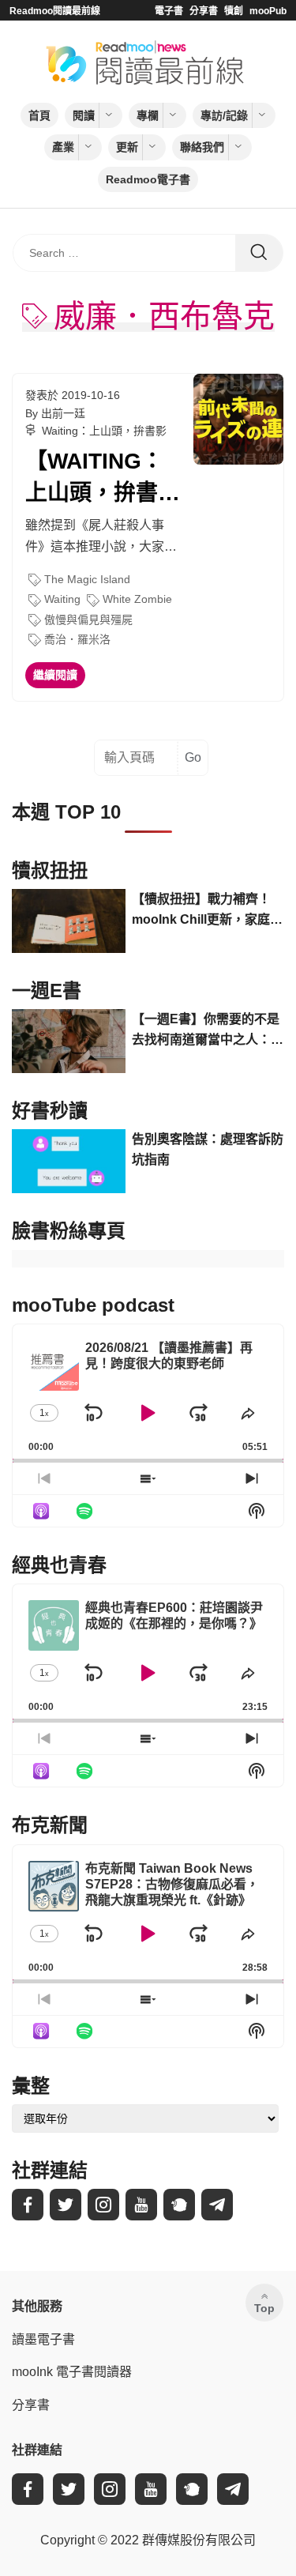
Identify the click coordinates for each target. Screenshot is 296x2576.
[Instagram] (103, 2205)
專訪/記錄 (224, 115)
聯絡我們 (202, 147)
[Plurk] (179, 2205)
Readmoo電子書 (148, 179)
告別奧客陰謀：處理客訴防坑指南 (208, 1149)
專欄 (148, 115)
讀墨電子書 (43, 2339)
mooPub (268, 11)
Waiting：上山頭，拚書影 (104, 431)
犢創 (234, 11)
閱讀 (84, 115)
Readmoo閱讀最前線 (55, 11)
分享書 (204, 11)
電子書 (169, 11)
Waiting (62, 599)
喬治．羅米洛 (77, 639)
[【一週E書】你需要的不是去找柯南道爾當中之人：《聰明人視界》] (69, 1041)
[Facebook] (28, 2205)
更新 (127, 147)
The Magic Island (87, 579)
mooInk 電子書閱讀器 (72, 2372)
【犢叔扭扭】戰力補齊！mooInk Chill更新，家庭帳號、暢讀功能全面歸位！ (207, 911)
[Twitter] (66, 2205)
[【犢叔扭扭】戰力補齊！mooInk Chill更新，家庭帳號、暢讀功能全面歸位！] (69, 921)
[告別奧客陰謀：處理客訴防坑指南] (69, 1161)
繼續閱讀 (55, 675)
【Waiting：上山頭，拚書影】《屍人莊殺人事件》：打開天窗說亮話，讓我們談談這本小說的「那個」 (103, 478)
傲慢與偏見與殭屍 (88, 620)
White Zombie (137, 599)
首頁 (39, 115)
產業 (63, 147)
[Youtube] (141, 2205)
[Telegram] (217, 2205)
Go (193, 757)
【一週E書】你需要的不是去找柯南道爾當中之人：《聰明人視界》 (206, 1031)
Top (264, 2308)
